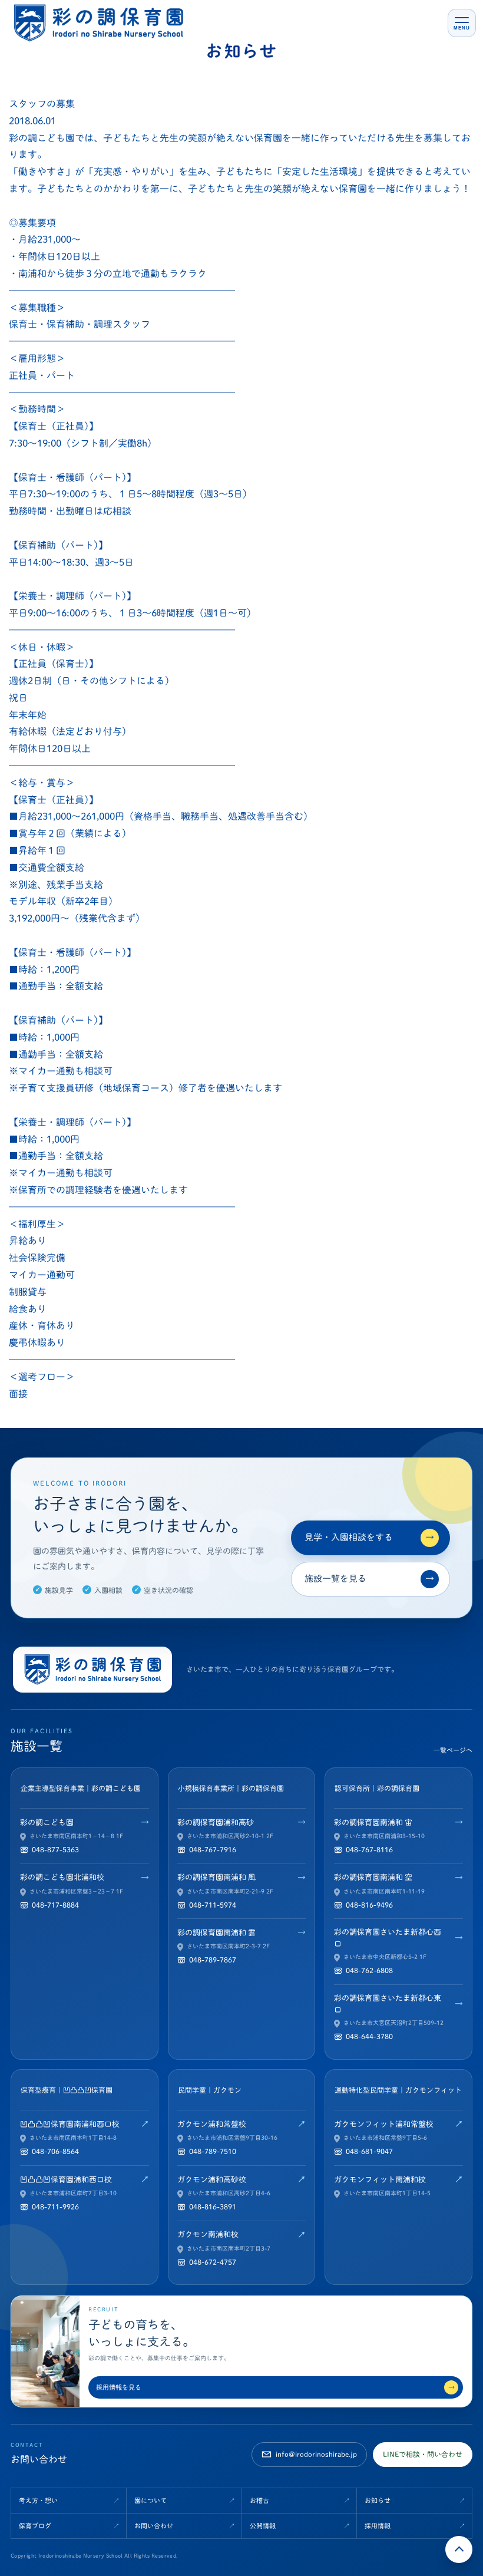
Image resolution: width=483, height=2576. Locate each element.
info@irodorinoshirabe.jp (316, 2454)
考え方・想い (38, 2500)
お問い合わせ (154, 2526)
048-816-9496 (369, 1905)
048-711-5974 (213, 1905)
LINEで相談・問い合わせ (423, 2454)
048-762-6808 (369, 1970)
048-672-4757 (213, 2262)
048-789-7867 (213, 1960)
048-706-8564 (55, 2151)
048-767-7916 (213, 1849)
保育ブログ (35, 2526)
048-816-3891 (213, 2206)
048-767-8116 (369, 1849)
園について (150, 2500)
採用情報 (378, 2526)
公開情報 (263, 2526)
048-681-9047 (369, 2151)
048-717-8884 (55, 1905)
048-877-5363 (55, 1849)
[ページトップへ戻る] (459, 2549)
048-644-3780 (369, 2036)
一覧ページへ (453, 1750)
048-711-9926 (55, 2206)
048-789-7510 (213, 2151)
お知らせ (378, 2500)
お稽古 (259, 2500)
